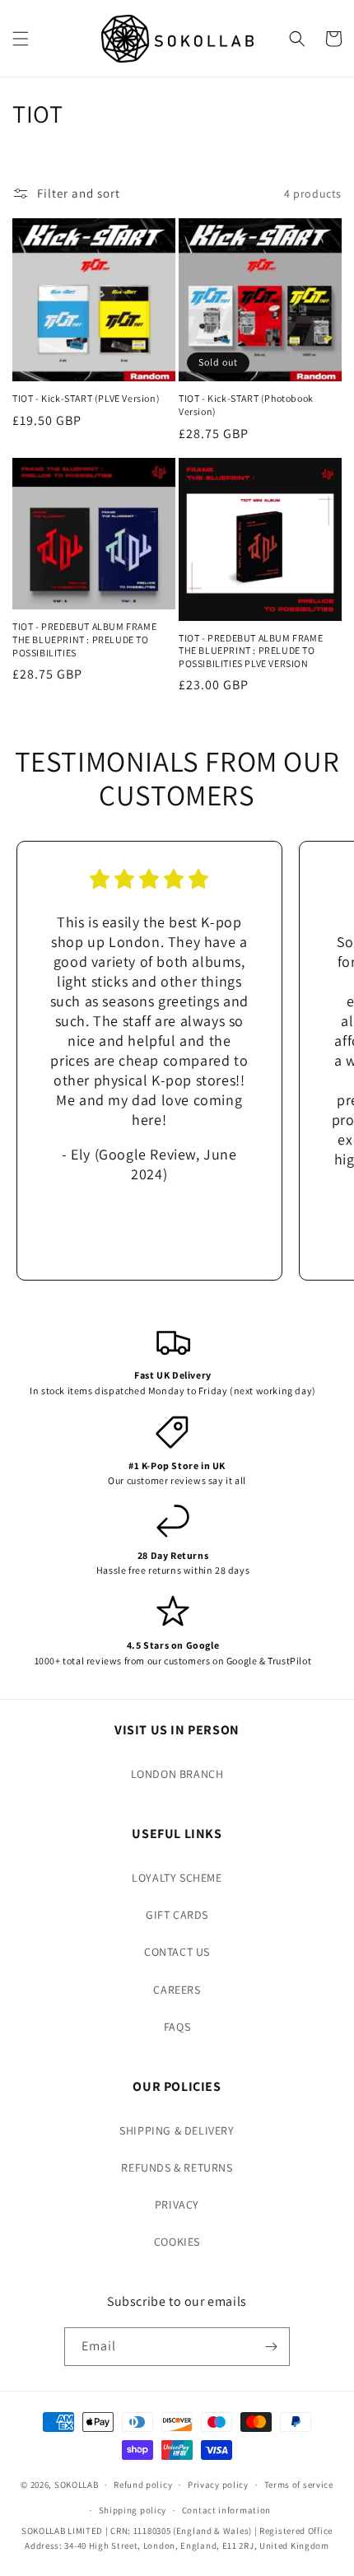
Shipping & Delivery (177, 2130)
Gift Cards (177, 1915)
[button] (21, 39)
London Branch (177, 1774)
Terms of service (299, 2485)
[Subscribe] (271, 2347)
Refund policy (143, 2485)
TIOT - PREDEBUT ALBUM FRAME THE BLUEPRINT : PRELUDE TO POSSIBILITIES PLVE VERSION (251, 651)
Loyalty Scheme (177, 1878)
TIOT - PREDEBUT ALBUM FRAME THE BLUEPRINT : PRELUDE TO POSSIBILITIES (84, 639)
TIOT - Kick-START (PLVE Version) (86, 398)
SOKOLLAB (77, 2485)
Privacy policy (218, 2485)
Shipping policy (133, 2510)
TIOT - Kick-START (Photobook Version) (246, 405)
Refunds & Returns (177, 2168)
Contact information (226, 2510)
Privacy (177, 2205)
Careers (177, 1990)
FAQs (177, 2027)
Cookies (177, 2242)
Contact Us (177, 1952)
